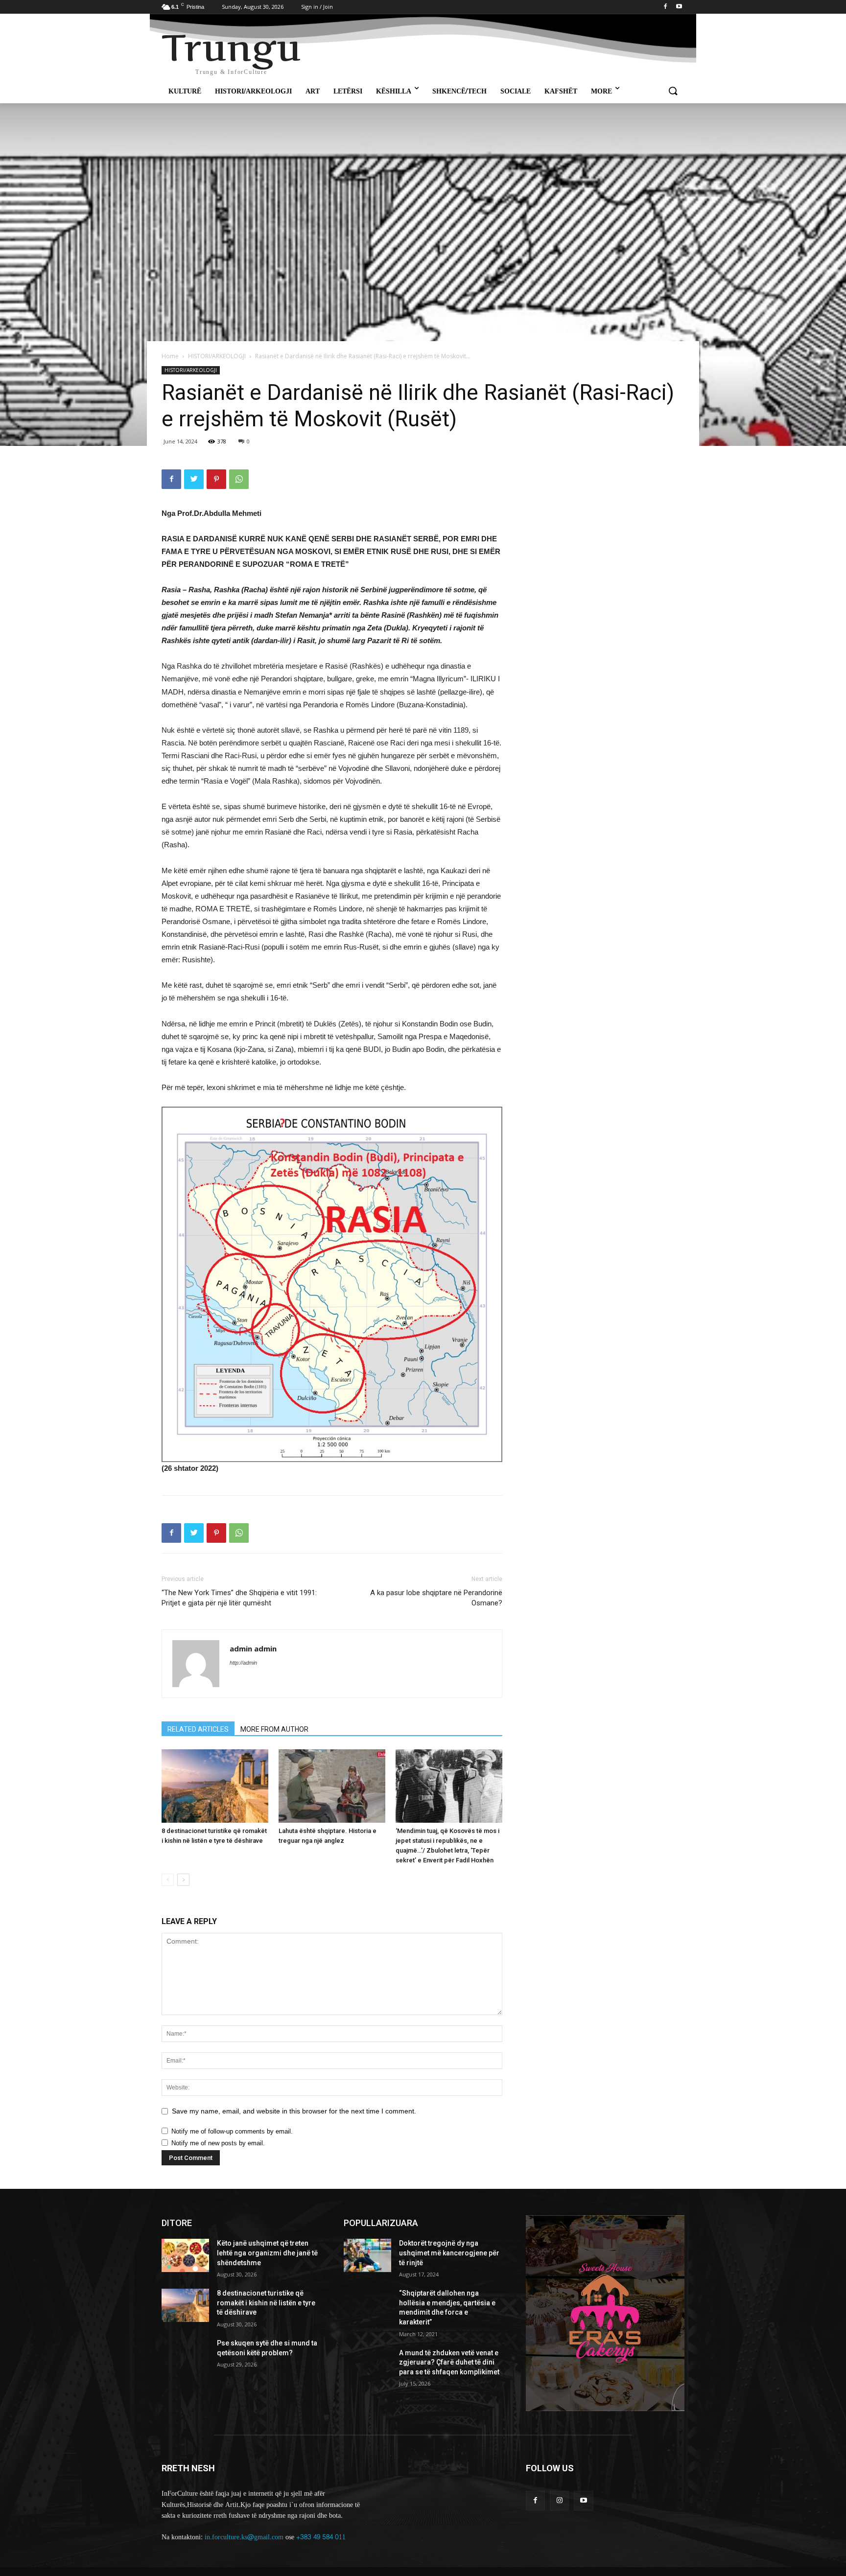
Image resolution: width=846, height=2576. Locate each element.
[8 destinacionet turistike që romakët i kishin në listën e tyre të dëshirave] (215, 1786)
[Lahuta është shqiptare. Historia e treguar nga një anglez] (332, 1786)
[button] (673, 92)
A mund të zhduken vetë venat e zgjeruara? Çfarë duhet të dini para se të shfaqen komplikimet (449, 2362)
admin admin (253, 1648)
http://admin (243, 1663)
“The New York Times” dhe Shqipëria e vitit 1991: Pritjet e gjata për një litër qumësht (239, 1598)
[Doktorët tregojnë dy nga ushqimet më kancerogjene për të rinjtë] (367, 2255)
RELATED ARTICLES (198, 1729)
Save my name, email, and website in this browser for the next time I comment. (294, 2111)
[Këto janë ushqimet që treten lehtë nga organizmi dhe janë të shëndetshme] (185, 2255)
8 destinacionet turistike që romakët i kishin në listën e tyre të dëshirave (266, 2303)
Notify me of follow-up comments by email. (232, 2131)
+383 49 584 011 (321, 2537)
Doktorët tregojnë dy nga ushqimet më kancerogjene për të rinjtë (449, 2253)
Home (170, 356)
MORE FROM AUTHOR (274, 1729)
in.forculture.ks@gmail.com (244, 2537)
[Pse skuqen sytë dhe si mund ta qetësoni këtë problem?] (185, 2355)
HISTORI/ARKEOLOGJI (217, 356)
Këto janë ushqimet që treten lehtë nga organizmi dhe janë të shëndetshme (267, 2253)
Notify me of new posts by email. (218, 2143)
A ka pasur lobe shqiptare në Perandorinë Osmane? (436, 1598)
